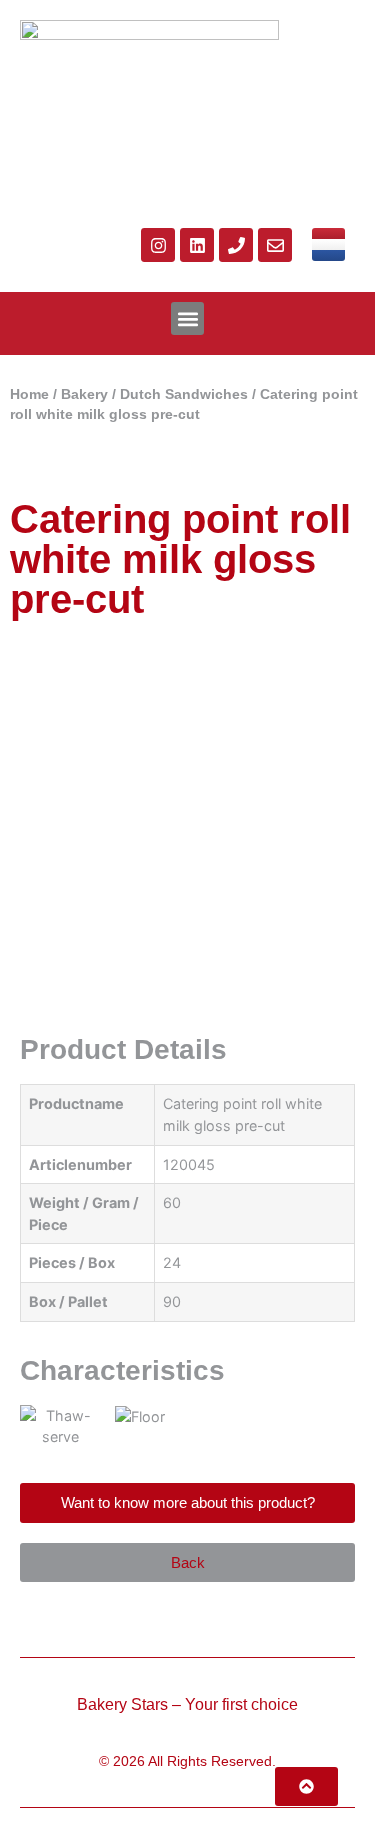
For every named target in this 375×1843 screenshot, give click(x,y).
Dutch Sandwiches (184, 394)
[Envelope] (275, 245)
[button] (187, 318)
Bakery (84, 394)
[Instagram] (158, 245)
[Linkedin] (197, 245)
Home (29, 394)
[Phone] (236, 245)
